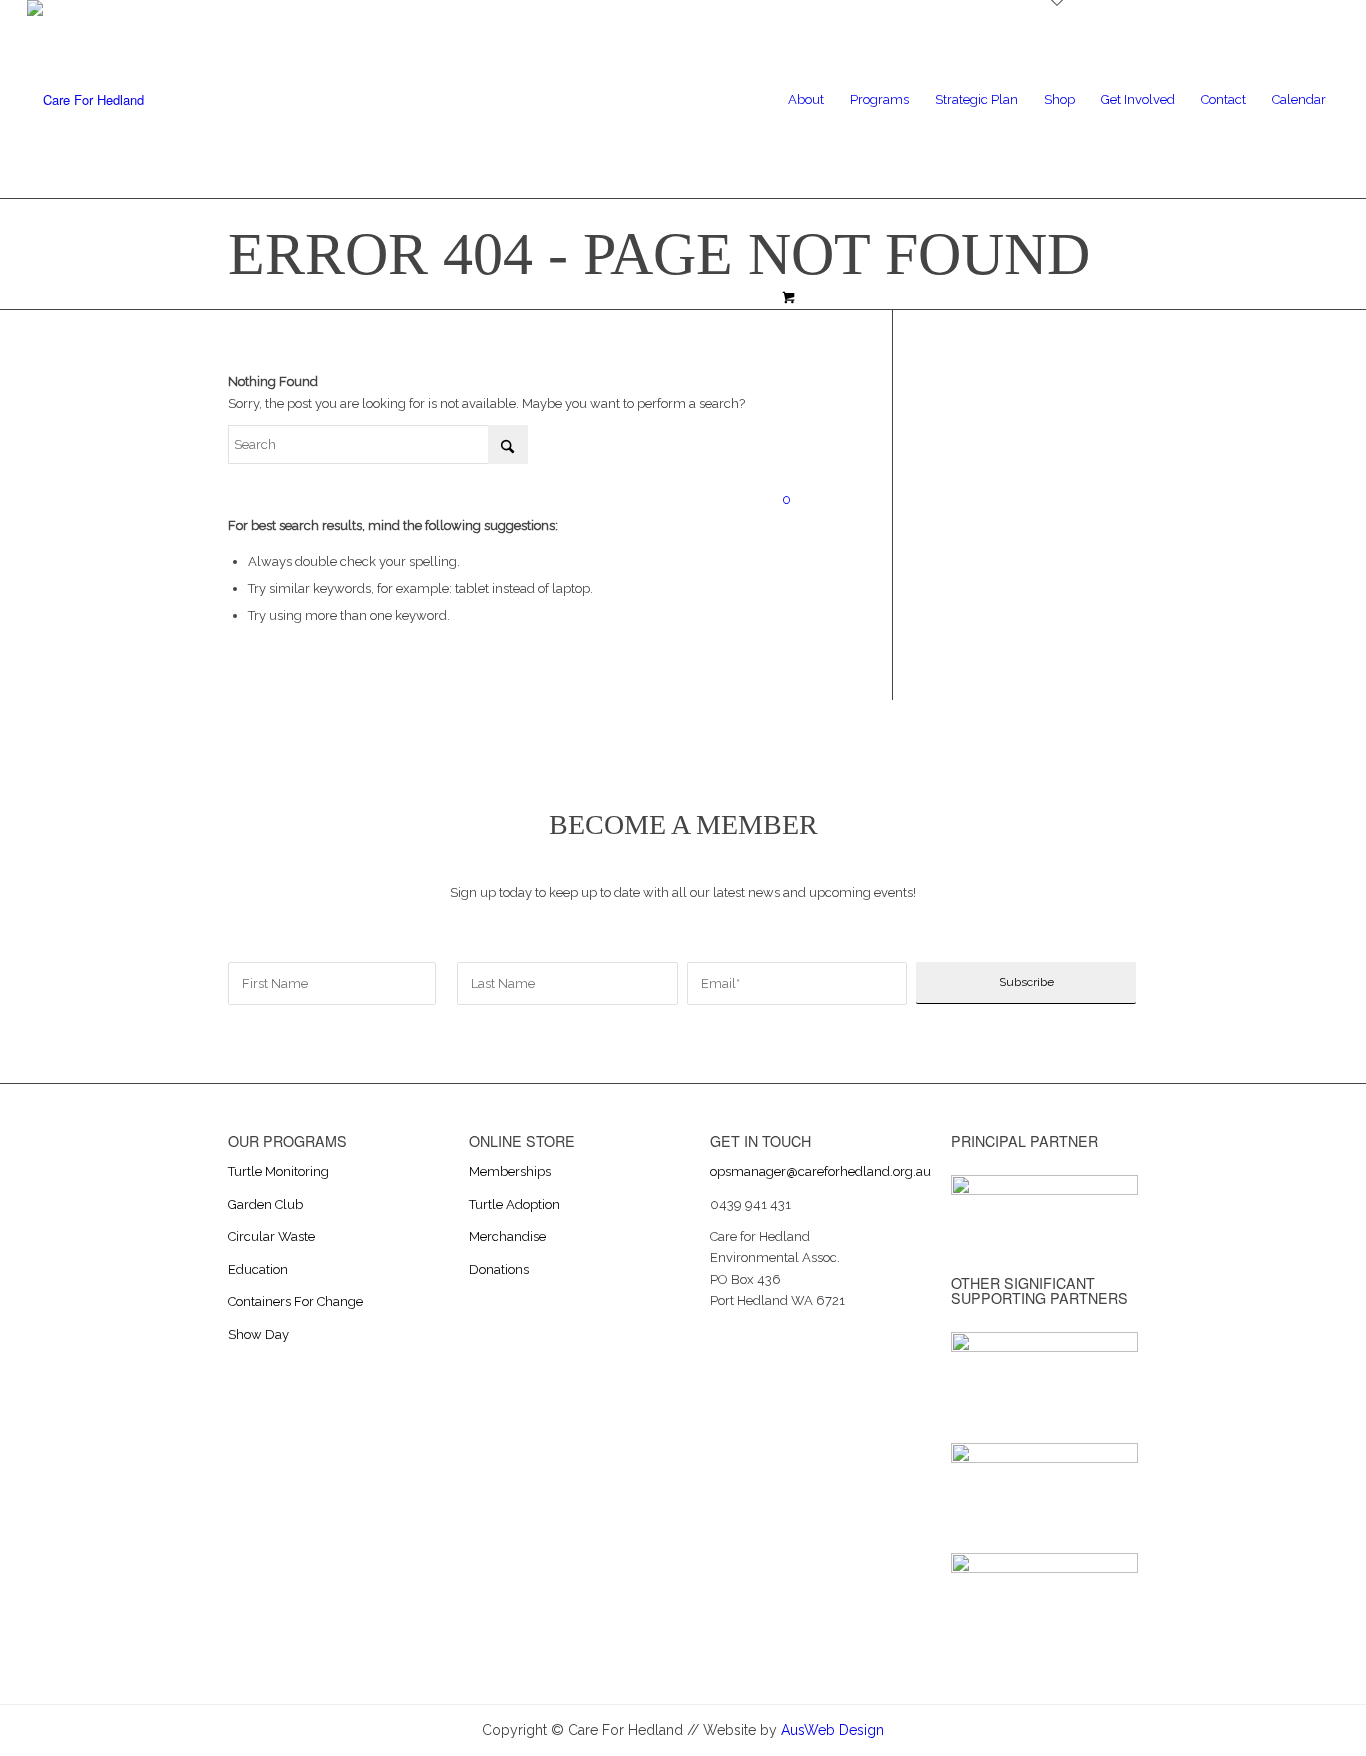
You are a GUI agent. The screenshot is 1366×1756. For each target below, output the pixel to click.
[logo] (85, 100)
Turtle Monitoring (278, 1171)
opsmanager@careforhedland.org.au (820, 1171)
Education (258, 1269)
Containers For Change (295, 1301)
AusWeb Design (832, 1730)
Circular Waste (271, 1236)
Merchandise (507, 1236)
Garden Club (265, 1204)
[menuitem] (806, 100)
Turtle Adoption (514, 1204)
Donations (499, 1269)
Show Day (258, 1334)
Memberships (510, 1171)
